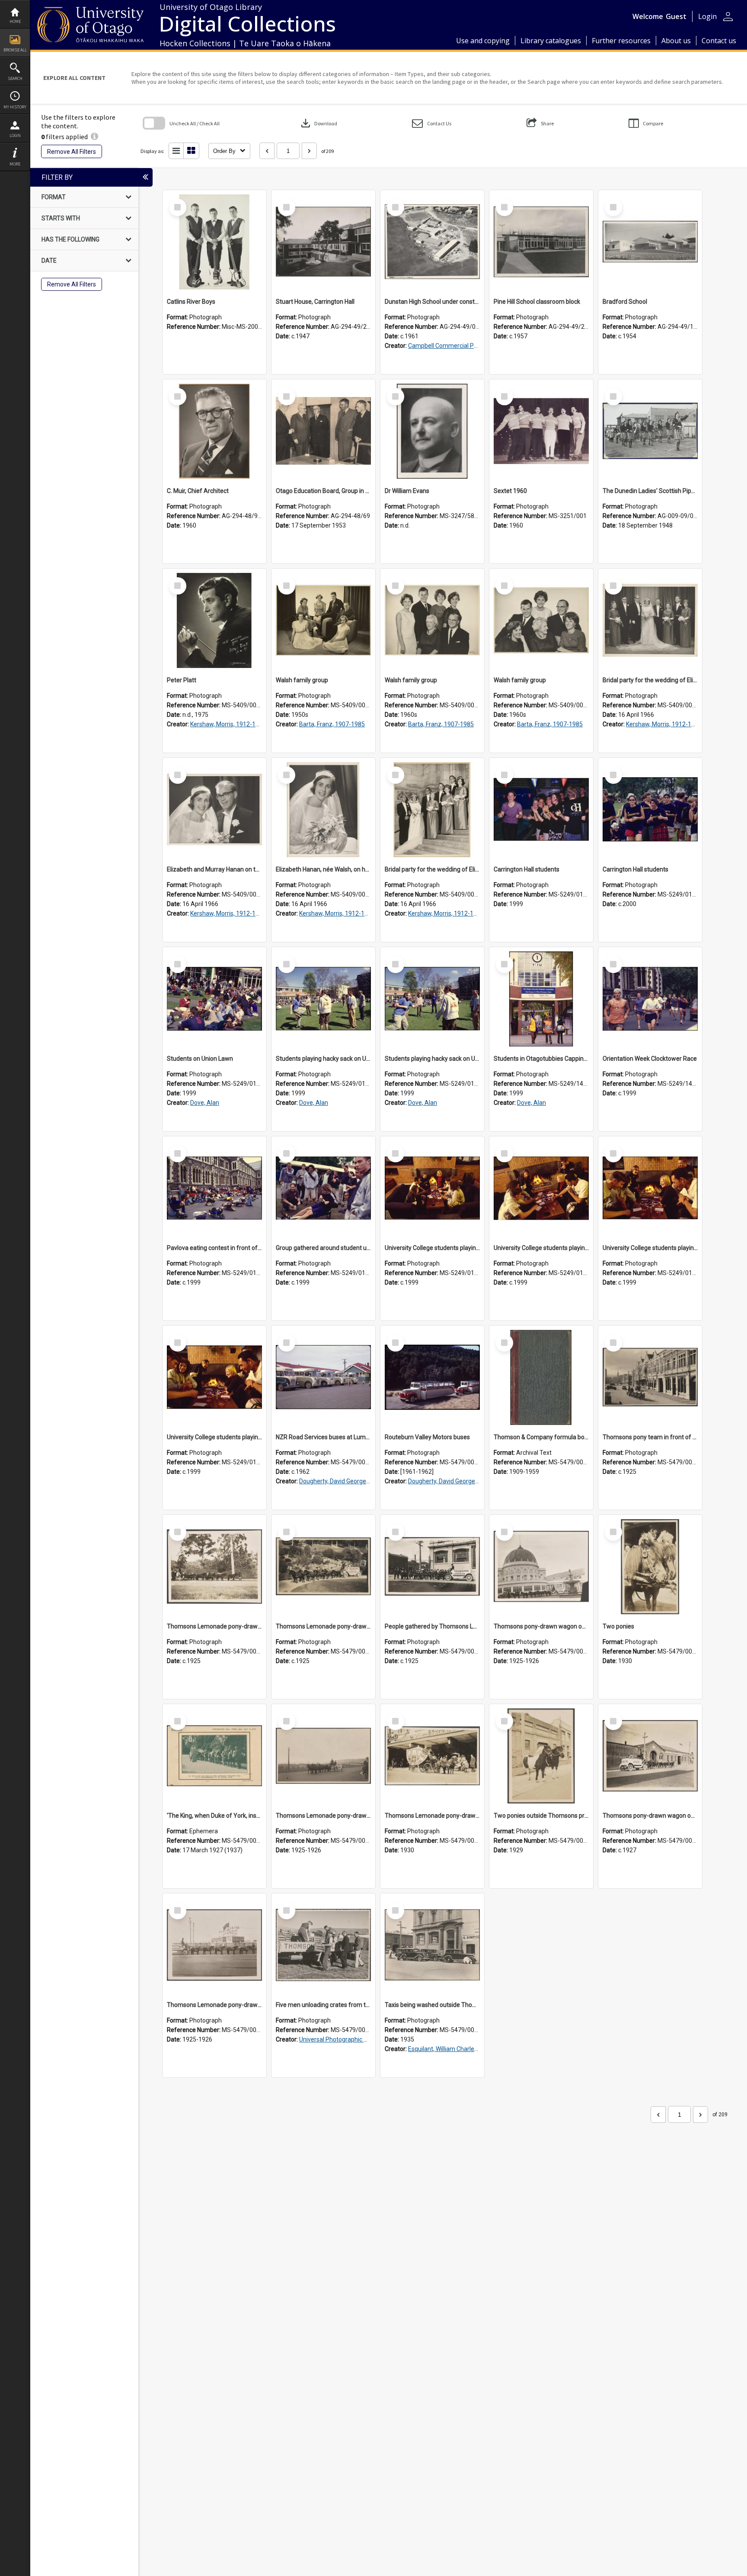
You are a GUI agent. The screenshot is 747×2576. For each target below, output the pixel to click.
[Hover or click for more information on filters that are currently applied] (94, 137)
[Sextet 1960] (541, 431)
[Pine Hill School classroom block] (541, 242)
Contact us (719, 41)
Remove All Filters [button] (72, 152)
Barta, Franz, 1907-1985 (332, 724)
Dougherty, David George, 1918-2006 (349, 1481)
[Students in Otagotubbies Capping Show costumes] (541, 999)
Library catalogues (551, 41)
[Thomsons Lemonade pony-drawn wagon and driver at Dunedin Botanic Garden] (323, 1567)
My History (15, 107)
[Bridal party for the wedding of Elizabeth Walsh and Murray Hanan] (650, 620)
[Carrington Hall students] (541, 810)
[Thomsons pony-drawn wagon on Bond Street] (650, 1756)
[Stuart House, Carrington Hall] (323, 242)
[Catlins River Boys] (214, 242)
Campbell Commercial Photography (457, 346)
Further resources (621, 41)
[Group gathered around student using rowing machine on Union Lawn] (323, 1188)
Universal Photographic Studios (342, 2039)
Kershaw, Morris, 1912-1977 (228, 724)
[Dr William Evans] (432, 431)
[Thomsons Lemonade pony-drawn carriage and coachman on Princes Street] (432, 1756)
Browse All (15, 50)
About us (676, 41)
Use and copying (483, 41)
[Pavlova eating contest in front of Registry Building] (214, 1188)
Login (15, 135)
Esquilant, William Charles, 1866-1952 (459, 2049)
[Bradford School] (650, 242)
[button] (432, 123)
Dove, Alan (205, 1103)
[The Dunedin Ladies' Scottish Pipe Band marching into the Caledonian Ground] (650, 431)
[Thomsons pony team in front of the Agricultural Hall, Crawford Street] (650, 1377)
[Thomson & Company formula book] (541, 1377)
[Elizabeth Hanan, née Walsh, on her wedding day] (323, 810)
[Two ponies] (650, 1567)
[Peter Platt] (214, 620)
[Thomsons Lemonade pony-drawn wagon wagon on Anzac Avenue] (323, 1756)
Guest (676, 16)
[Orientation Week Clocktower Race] (650, 999)
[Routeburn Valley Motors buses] (432, 1377)
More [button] (15, 164)
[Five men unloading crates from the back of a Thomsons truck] (323, 1945)
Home (15, 21)
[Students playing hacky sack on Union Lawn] (323, 999)
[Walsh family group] (323, 620)
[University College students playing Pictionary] (432, 1188)
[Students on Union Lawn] (214, 999)
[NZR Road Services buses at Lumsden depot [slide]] (323, 1377)
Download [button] (318, 123)
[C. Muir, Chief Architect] (214, 431)
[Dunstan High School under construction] (432, 242)
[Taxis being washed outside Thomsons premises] (432, 1945)
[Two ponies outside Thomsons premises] (541, 1756)
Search (15, 78)
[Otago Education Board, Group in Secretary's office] (323, 431)
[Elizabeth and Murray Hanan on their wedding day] (214, 810)
